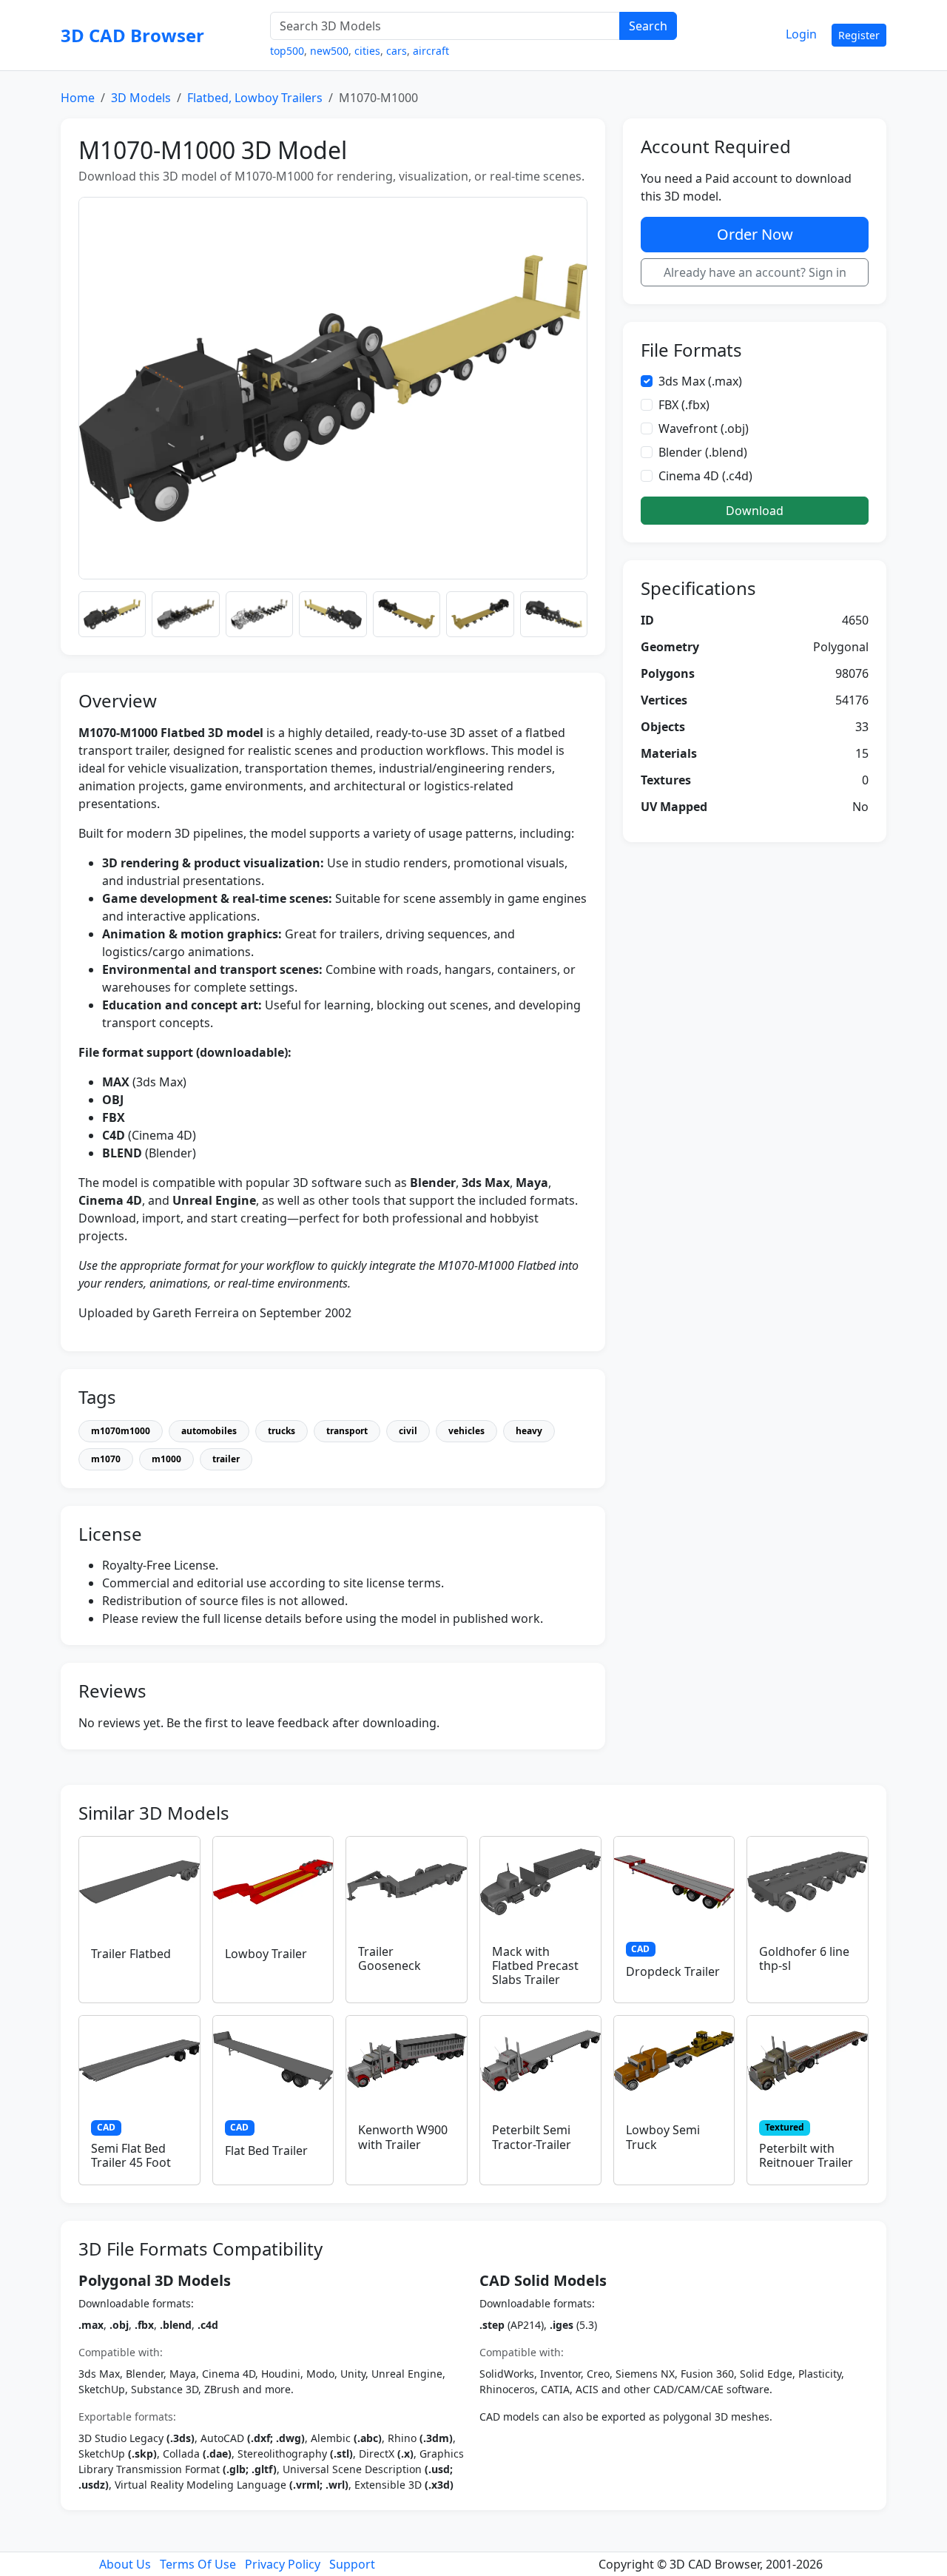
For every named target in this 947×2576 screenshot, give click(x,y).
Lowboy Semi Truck (663, 2137)
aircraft (431, 51)
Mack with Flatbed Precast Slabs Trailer (535, 1965)
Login (801, 34)
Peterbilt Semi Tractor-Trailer (532, 2137)
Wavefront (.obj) (704, 429)
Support (352, 2564)
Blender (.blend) (703, 453)
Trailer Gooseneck (390, 1958)
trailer (226, 1459)
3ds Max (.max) (700, 382)
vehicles (466, 1431)
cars (397, 51)
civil (408, 1431)
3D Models (141, 98)
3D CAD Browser (132, 35)
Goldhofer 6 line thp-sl (804, 1958)
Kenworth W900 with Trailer (403, 2137)
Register (859, 35)
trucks (282, 1431)
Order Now (755, 234)
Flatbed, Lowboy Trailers (255, 98)
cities (367, 51)
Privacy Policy (283, 2564)
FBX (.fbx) (684, 406)
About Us (125, 2564)
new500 (329, 51)
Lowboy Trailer (266, 1954)
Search (648, 26)
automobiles (209, 1431)
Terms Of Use (198, 2564)
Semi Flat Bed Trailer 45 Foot (131, 2155)
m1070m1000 (121, 1431)
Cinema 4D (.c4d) (705, 477)
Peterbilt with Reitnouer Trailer (806, 2155)
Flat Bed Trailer (266, 2150)
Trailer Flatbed (131, 1954)
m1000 (166, 1459)
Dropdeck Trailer (673, 1971)
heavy (529, 1431)
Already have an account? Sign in (755, 272)
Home (78, 98)
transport (347, 1431)
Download (755, 511)
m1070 (106, 1459)
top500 (287, 51)
